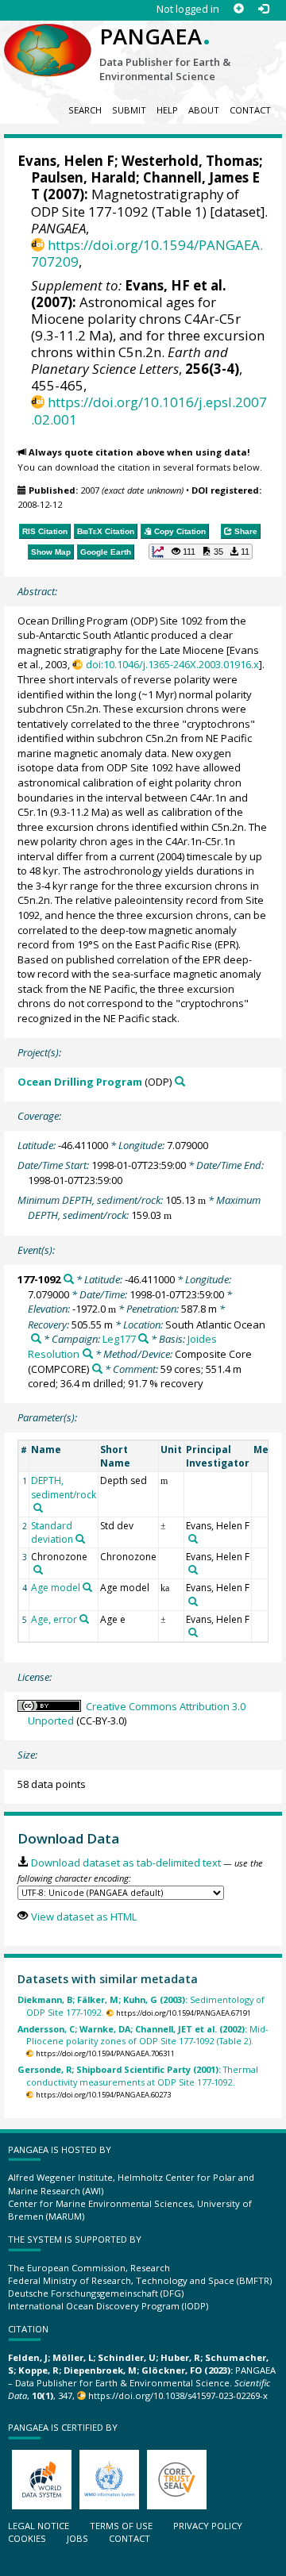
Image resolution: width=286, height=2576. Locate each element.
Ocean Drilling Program (80, 1082)
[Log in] (263, 9)
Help (167, 110)
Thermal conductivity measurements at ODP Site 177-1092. (138, 2075)
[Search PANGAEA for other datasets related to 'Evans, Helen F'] (193, 1539)
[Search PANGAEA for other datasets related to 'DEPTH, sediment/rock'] (38, 1508)
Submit (129, 110)
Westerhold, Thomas (190, 161)
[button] (201, 552)
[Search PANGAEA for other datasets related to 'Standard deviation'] (80, 1539)
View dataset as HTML (83, 1917)
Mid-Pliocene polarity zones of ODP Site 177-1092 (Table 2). (143, 2035)
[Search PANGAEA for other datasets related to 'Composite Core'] (97, 1369)
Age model (56, 1588)
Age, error (54, 1619)
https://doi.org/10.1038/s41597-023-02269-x (178, 2395)
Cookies (27, 2538)
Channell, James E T (145, 186)
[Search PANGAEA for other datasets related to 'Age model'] (87, 1587)
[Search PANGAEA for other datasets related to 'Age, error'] (84, 1619)
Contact (250, 110)
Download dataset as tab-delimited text (126, 1863)
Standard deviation (52, 1532)
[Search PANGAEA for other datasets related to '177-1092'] (69, 1279)
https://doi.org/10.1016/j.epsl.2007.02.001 (149, 410)
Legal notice (39, 2526)
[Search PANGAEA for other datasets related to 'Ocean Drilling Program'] (180, 1081)
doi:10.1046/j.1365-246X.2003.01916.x (172, 664)
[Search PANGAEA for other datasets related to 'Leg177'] (143, 1338)
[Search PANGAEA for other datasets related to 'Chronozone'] (38, 1570)
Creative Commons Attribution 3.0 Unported (137, 1714)
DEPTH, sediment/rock (64, 1487)
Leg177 (119, 1339)
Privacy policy (208, 2526)
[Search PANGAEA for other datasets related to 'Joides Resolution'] (88, 1353)
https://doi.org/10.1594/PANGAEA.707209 (147, 253)
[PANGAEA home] (48, 37)
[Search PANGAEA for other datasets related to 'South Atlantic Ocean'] (36, 1338)
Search (85, 110)
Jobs (77, 2538)
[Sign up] (239, 9)
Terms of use (121, 2526)
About (204, 110)
